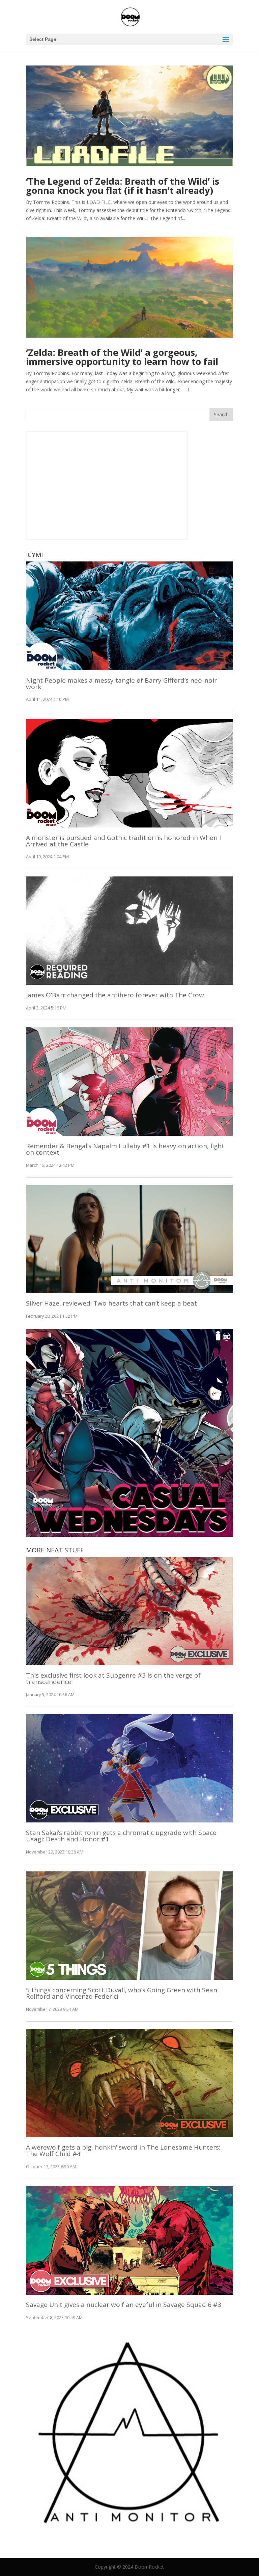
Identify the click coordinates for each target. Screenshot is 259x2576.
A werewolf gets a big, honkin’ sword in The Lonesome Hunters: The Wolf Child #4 (123, 2150)
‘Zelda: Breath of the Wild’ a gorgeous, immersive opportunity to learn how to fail (122, 357)
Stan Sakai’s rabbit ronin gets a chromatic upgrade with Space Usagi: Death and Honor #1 (121, 1836)
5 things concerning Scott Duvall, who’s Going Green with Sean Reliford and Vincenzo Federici (122, 1993)
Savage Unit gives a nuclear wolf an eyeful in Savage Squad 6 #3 (124, 2305)
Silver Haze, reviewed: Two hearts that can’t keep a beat (111, 1303)
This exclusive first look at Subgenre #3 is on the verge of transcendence (113, 1678)
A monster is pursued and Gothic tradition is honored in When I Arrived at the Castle (123, 841)
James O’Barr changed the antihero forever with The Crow (115, 995)
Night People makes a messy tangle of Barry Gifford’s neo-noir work (121, 684)
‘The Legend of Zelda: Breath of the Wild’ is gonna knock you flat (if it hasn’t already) (123, 186)
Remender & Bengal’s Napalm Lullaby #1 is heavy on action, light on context (125, 1149)
